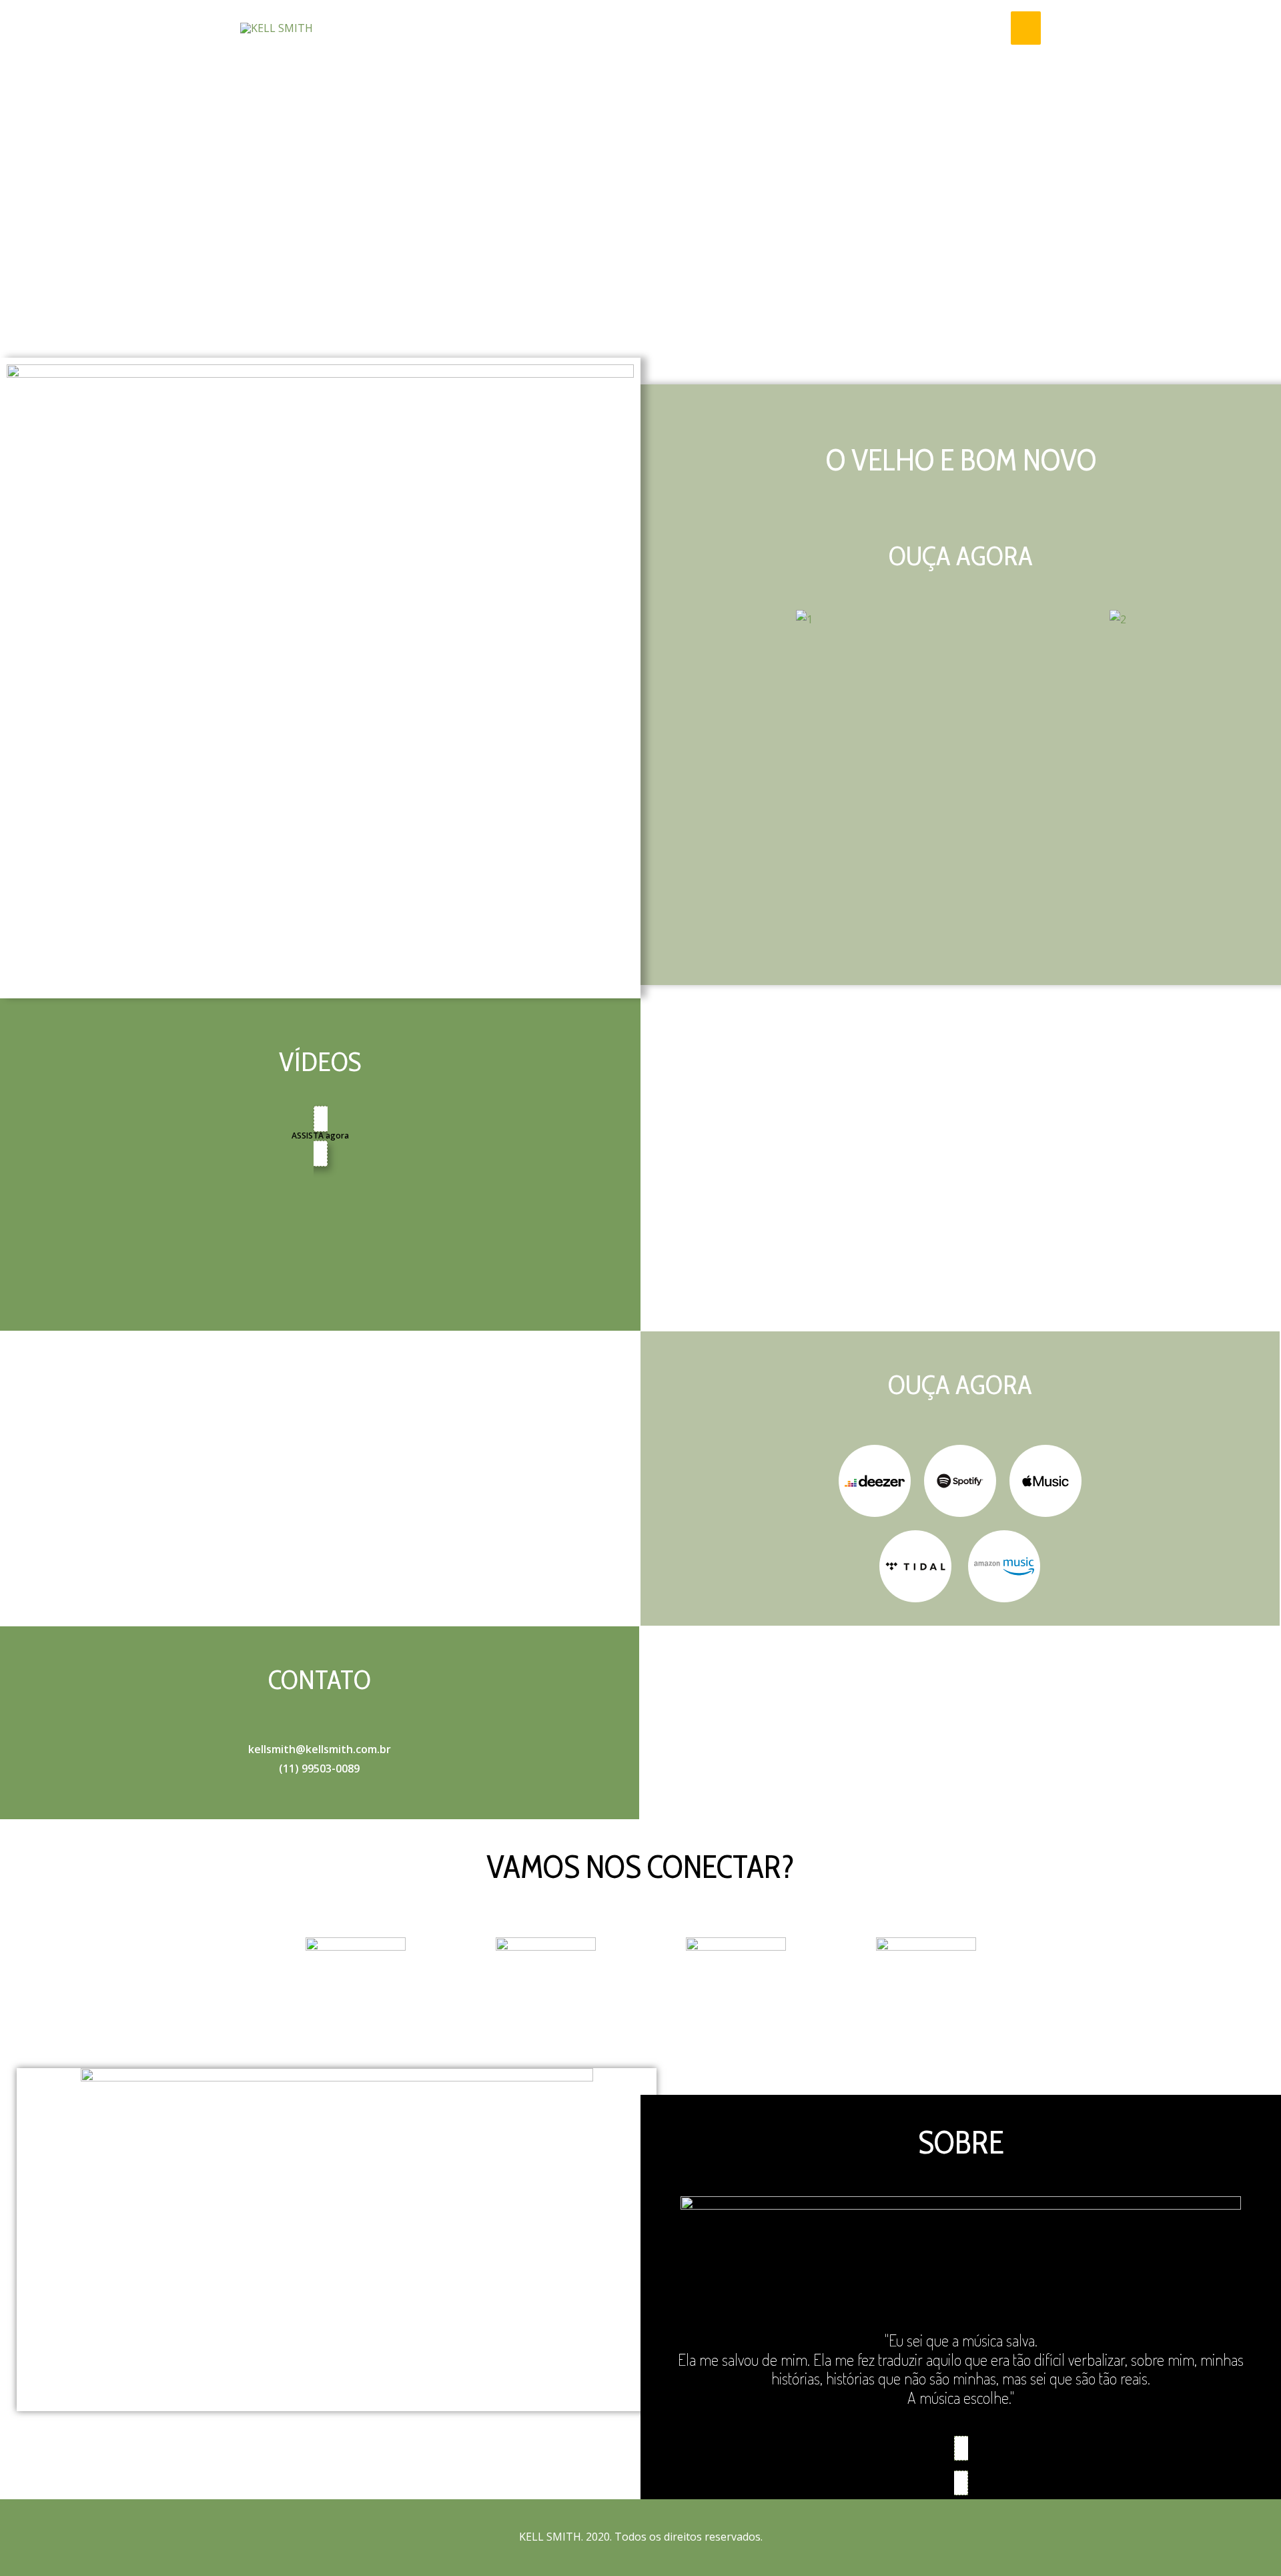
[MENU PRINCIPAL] (1026, 28)
